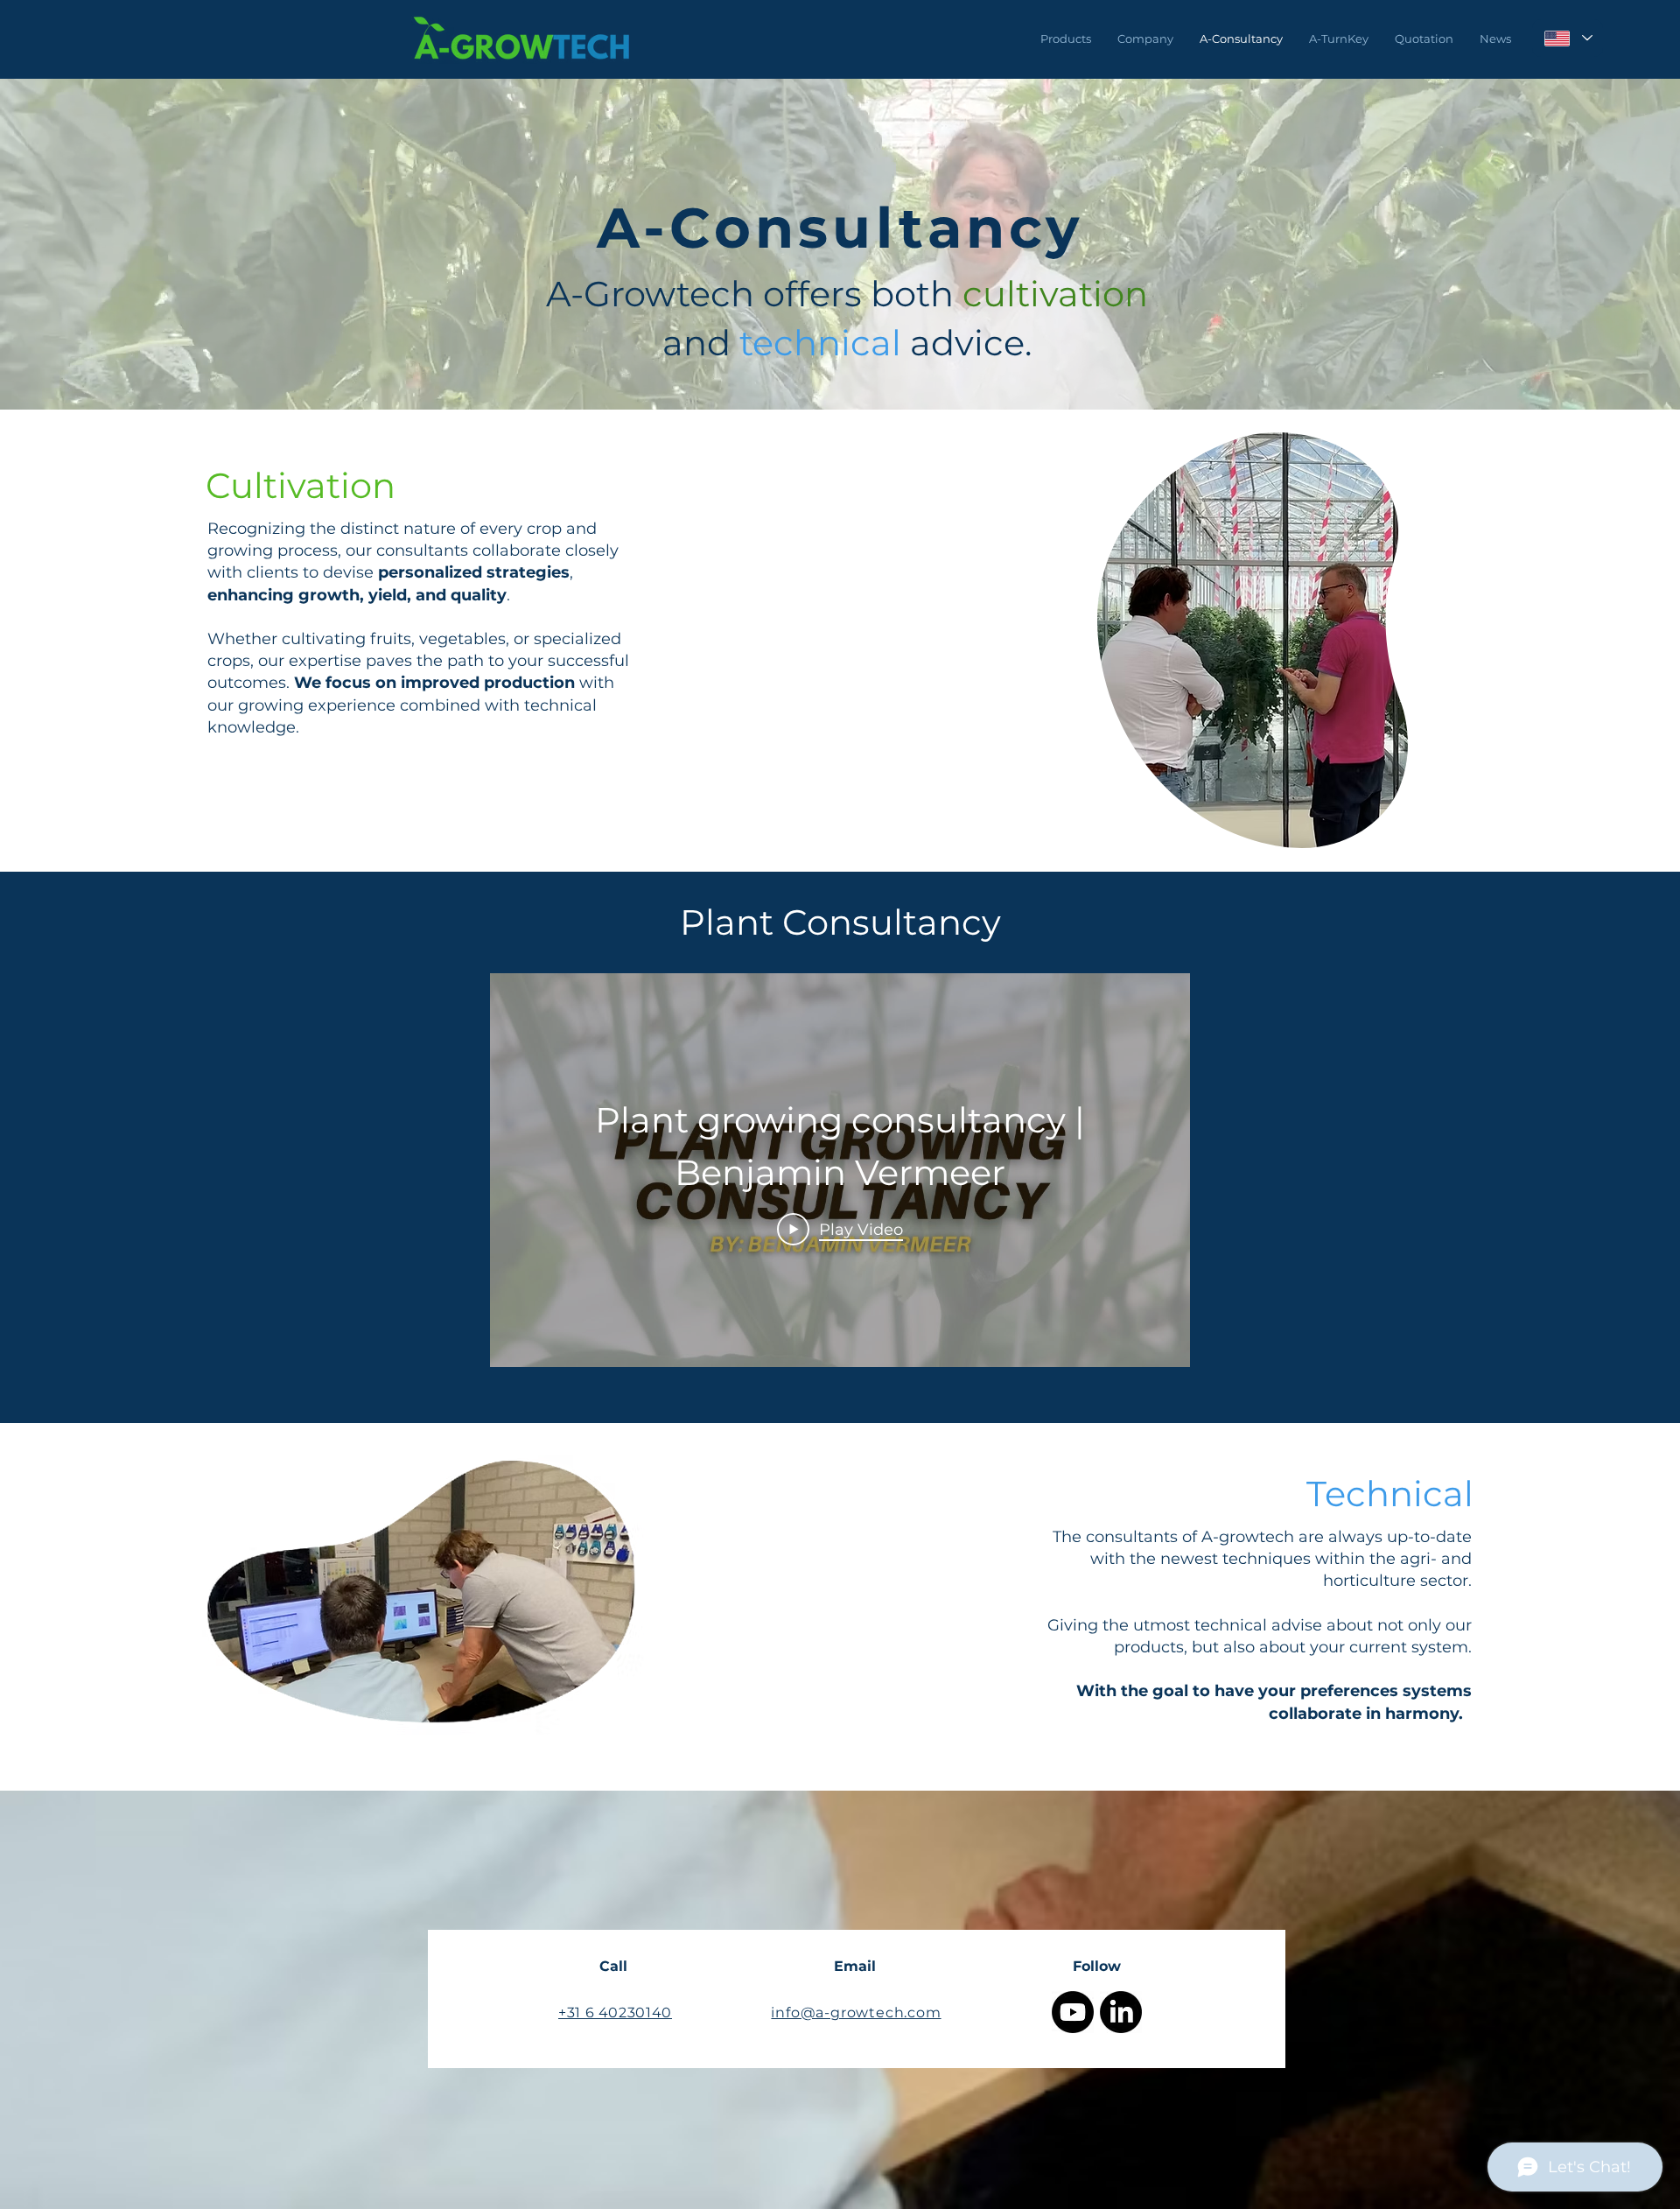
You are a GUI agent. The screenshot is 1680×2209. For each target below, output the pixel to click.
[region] (1253, 640)
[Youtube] (1073, 2012)
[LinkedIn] (1121, 2012)
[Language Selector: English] (1568, 38)
